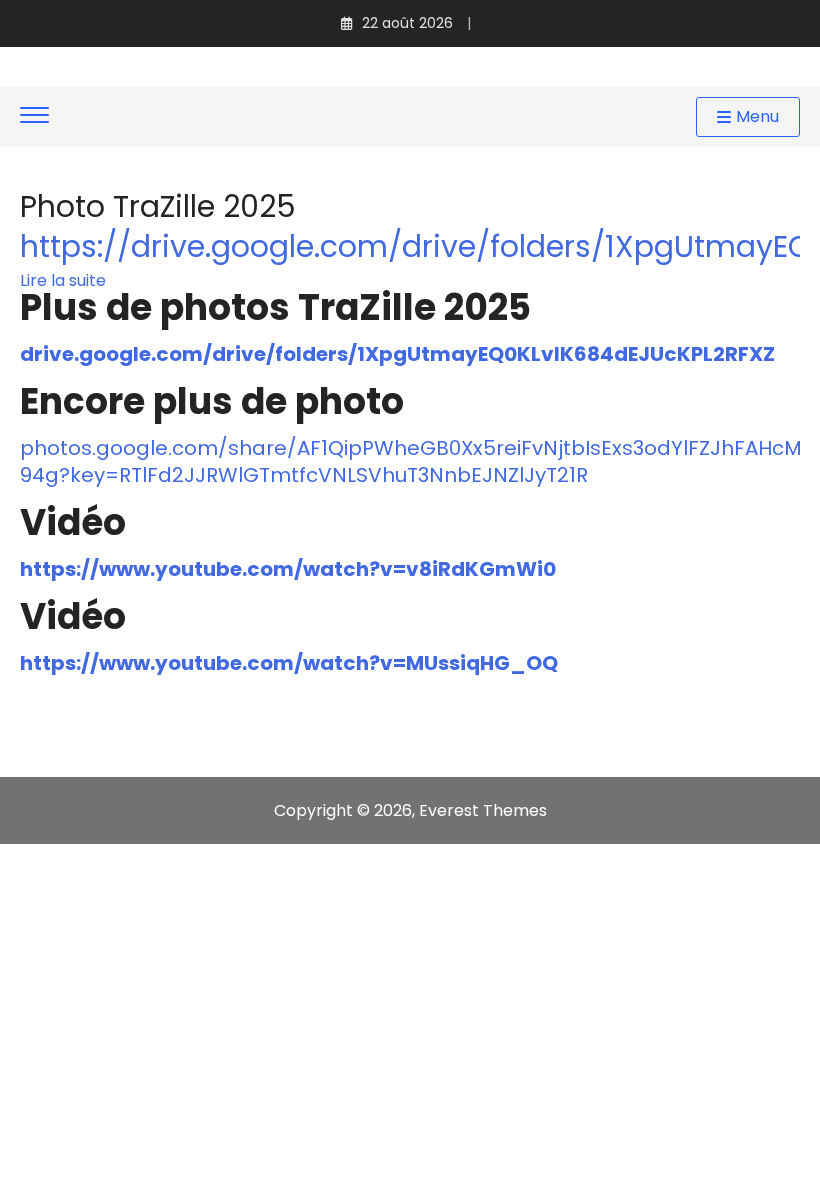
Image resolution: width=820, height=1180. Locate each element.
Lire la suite (63, 281)
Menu (757, 116)
